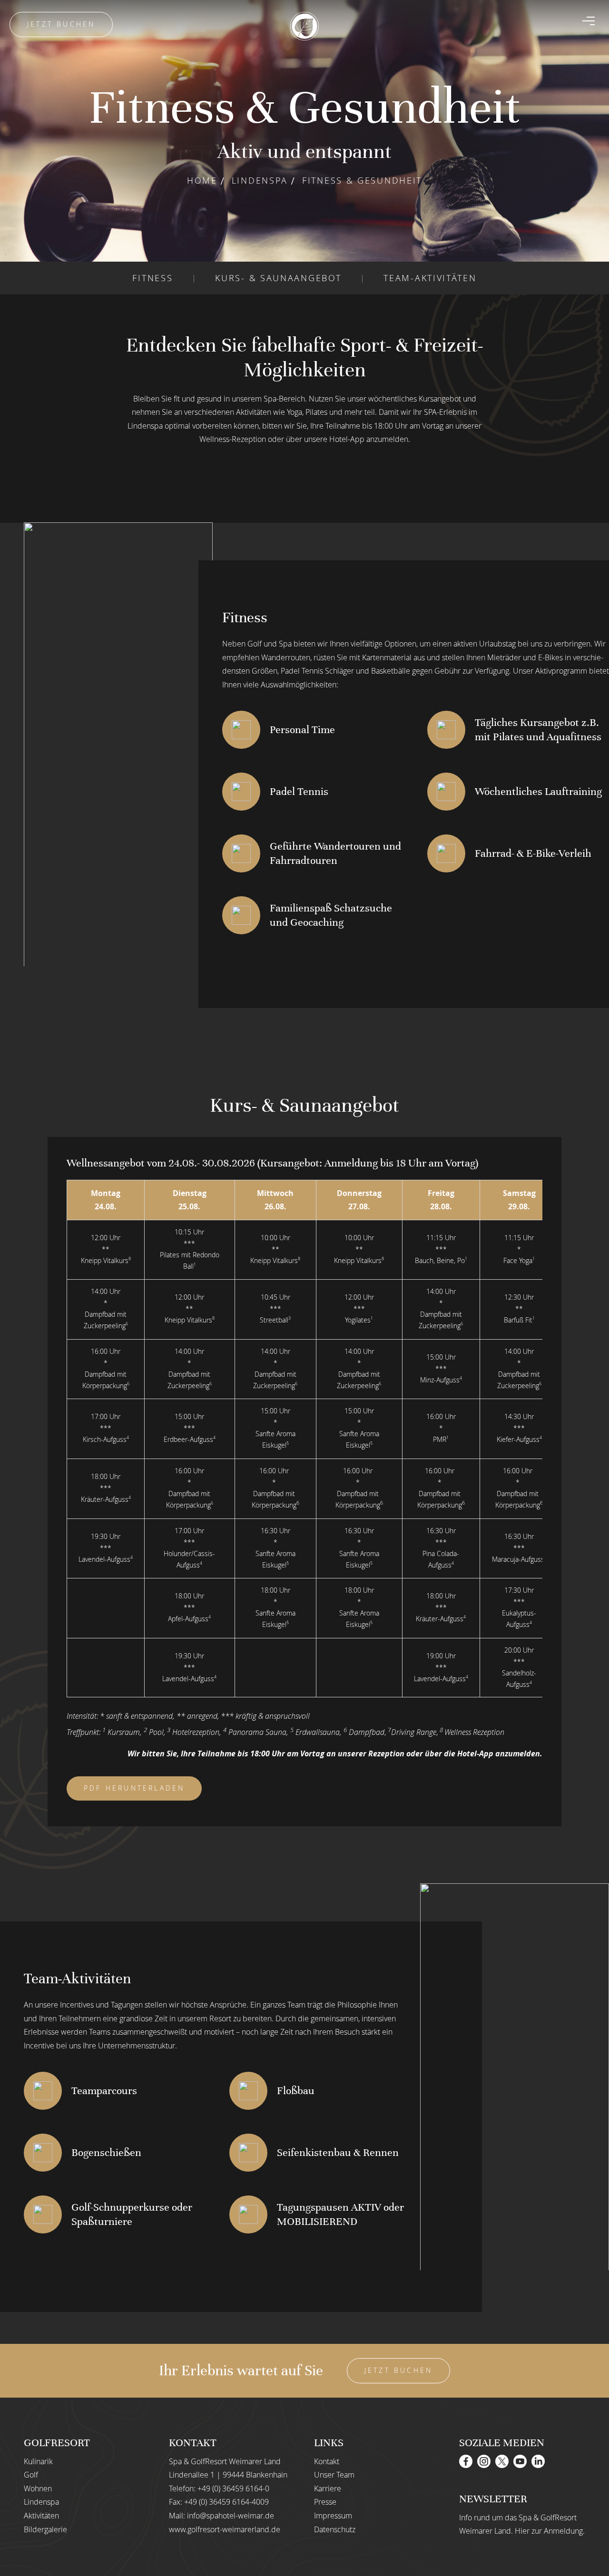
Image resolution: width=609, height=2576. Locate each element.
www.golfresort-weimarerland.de (225, 2529)
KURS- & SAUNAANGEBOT (278, 278)
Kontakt (327, 2461)
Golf (31, 2475)
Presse (325, 2502)
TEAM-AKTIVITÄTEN (430, 278)
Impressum (333, 2516)
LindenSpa (260, 180)
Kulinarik (38, 2461)
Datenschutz (335, 2529)
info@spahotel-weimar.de (231, 2516)
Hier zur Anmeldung (549, 2531)
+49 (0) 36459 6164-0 (233, 2488)
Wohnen (38, 2488)
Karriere (328, 2488)
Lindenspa (41, 2502)
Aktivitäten (41, 2516)
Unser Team (334, 2475)
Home (202, 180)
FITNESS (152, 278)
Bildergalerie (45, 2529)
